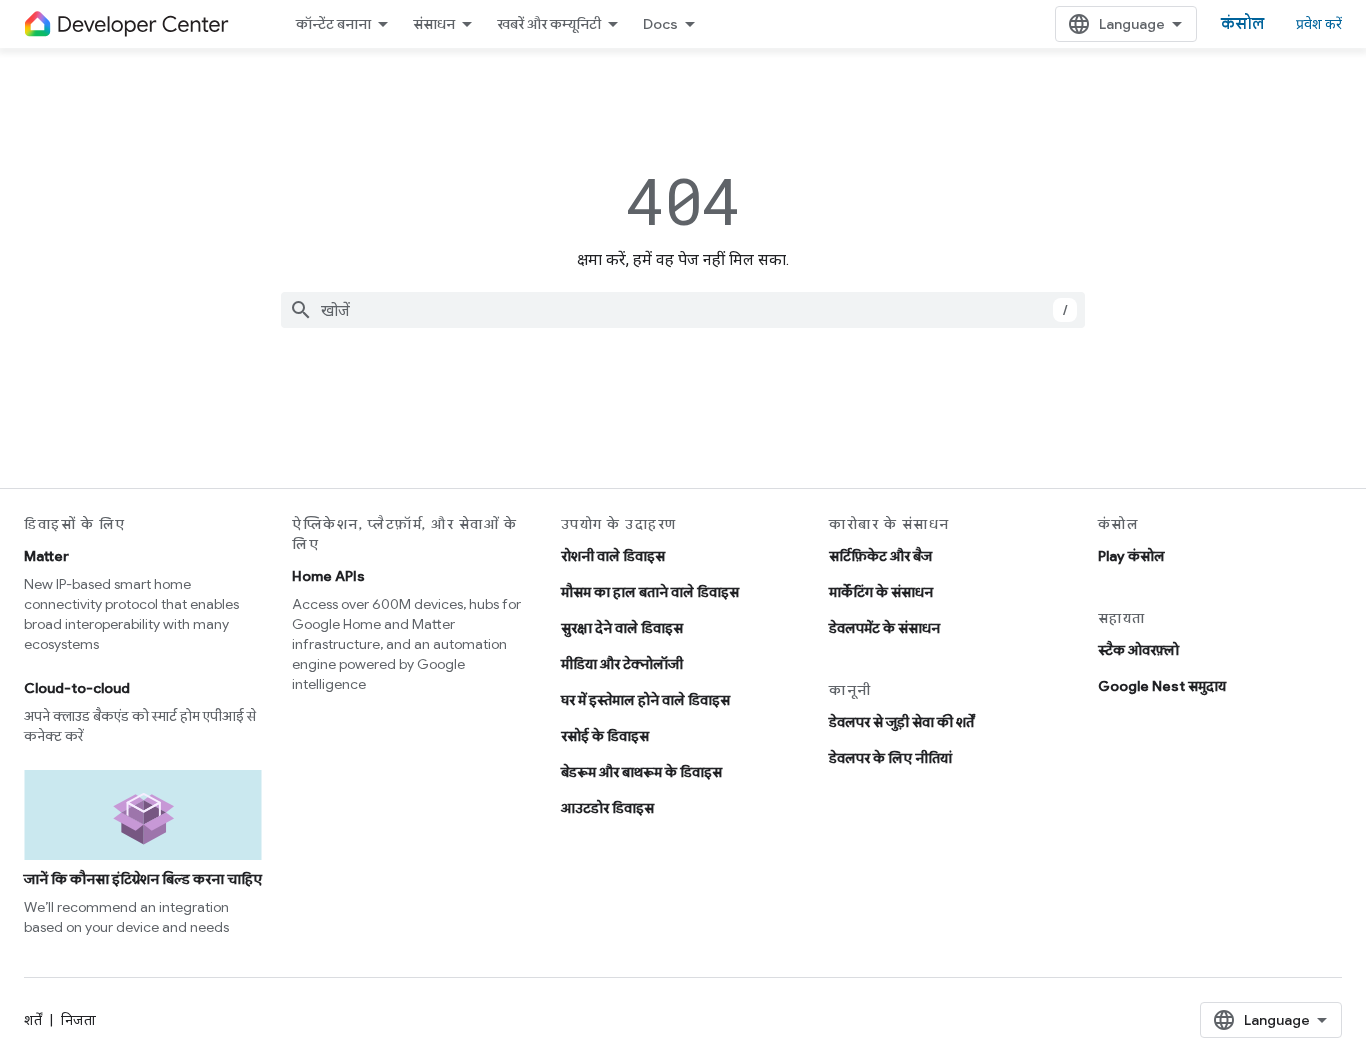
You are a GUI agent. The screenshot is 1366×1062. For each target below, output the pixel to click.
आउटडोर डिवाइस (607, 808)
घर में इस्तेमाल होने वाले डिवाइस (645, 700)
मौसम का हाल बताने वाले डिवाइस (650, 592)
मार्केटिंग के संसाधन (881, 592)
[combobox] (683, 310)
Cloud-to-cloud (77, 688)
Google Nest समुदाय (1162, 686)
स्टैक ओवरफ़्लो (1138, 650)
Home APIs (328, 576)
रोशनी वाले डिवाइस (613, 556)
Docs (660, 24)
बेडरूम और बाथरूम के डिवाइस (641, 772)
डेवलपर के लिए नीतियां (890, 758)
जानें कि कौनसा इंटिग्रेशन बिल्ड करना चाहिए (143, 879)
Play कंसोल (1131, 556)
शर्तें (33, 1020)
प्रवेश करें (1319, 24)
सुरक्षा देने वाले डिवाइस (622, 628)
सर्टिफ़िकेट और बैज (880, 556)
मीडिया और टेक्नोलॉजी (622, 664)
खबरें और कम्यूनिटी (549, 24)
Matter (46, 556)
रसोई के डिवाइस (605, 736)
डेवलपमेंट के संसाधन (884, 628)
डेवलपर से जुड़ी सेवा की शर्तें (901, 722)
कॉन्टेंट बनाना (333, 24)
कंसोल (1242, 24)
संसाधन (434, 24)
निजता (78, 1020)
